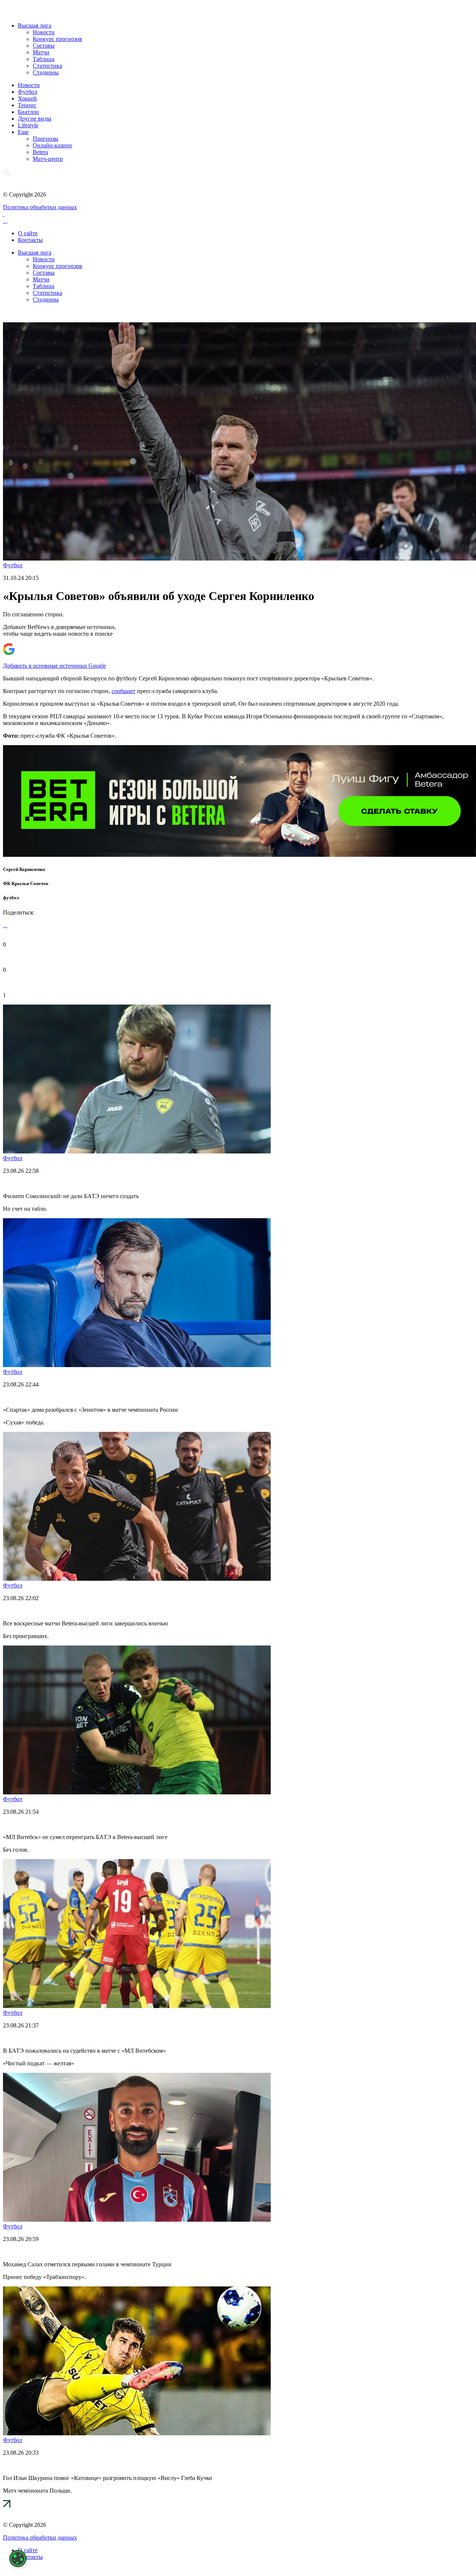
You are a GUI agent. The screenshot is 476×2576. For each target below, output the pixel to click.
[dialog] (18, 2559)
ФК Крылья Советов (26, 883)
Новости (44, 32)
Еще (23, 132)
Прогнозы (46, 139)
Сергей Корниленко (24, 869)
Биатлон (28, 112)
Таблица (44, 59)
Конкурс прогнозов (57, 39)
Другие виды (35, 119)
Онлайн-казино (52, 145)
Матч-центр (48, 159)
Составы (44, 46)
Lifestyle (28, 125)
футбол (11, 898)
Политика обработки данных (40, 207)
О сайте (28, 233)
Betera (40, 152)
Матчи (41, 52)
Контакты (30, 240)
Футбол (28, 92)
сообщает (123, 691)
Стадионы (46, 72)
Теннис (27, 105)
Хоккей (27, 98)
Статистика (47, 66)
